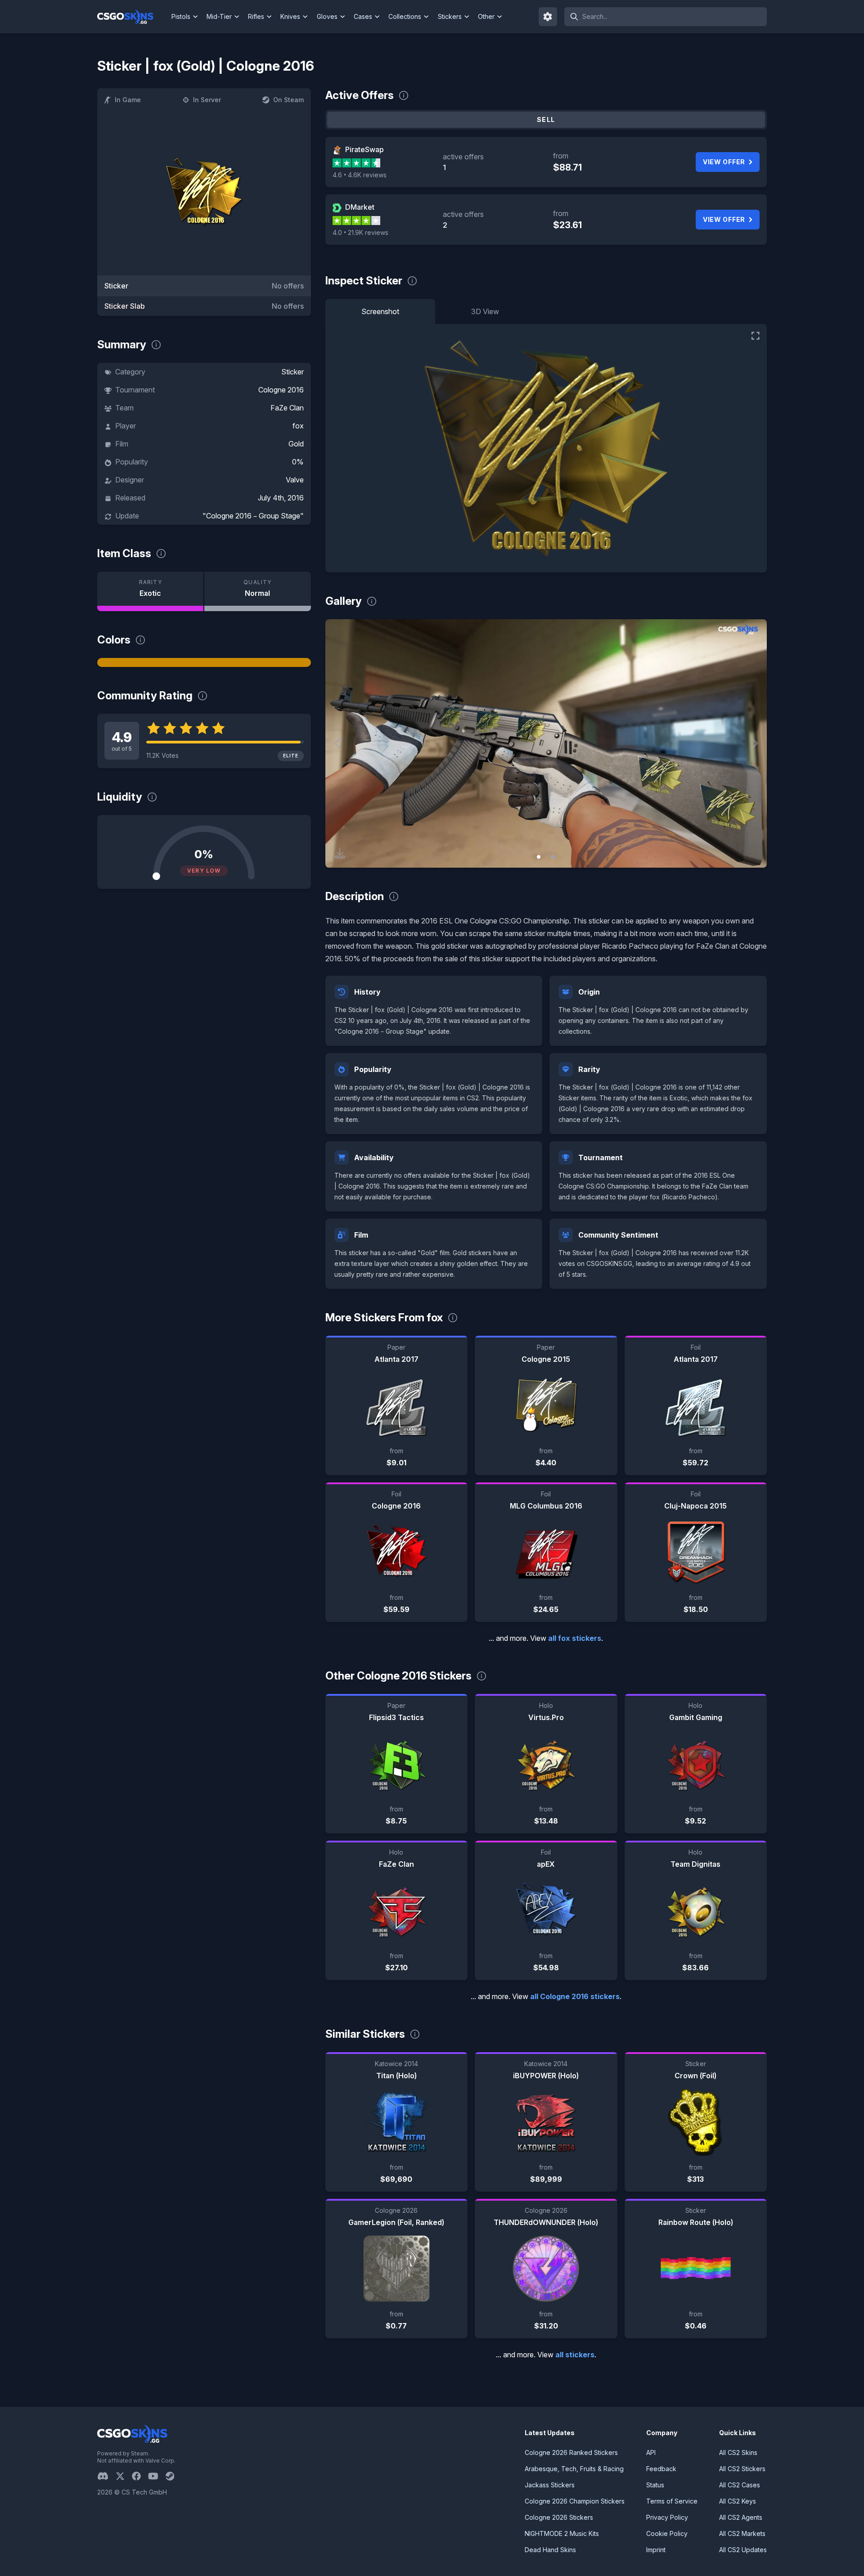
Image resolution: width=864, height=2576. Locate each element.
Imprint (656, 2550)
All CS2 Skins (738, 2452)
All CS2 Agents (741, 2517)
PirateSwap (364, 149)
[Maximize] (756, 336)
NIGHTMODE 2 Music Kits (562, 2533)
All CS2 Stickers (742, 2469)
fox (298, 426)
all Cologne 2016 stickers (575, 1996)
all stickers (575, 2355)
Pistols (181, 16)
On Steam (288, 100)
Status (655, 2485)
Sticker (292, 372)
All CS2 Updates (743, 2550)
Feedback (661, 2469)
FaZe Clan (287, 408)
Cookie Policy (667, 2533)
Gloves (327, 16)
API (651, 2452)
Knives (290, 16)
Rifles (256, 16)
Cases (363, 16)
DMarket (360, 207)
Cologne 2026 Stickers (559, 2517)
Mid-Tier (219, 16)
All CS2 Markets (742, 2533)
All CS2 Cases (740, 2485)
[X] (124, 2476)
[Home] (133, 17)
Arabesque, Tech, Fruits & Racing (574, 2469)
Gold (296, 444)
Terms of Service (672, 2501)
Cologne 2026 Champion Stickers (575, 2501)
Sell (546, 119)
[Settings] (548, 17)
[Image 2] (553, 857)
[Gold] (204, 662)
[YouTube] (157, 2476)
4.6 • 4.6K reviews (360, 175)
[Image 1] (539, 857)
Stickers (450, 16)
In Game (128, 100)
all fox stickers (575, 1638)
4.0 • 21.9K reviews (360, 232)
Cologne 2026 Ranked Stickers (571, 2452)
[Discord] (106, 2476)
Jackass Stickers (550, 2485)
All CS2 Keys (738, 2501)
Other (486, 16)
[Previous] (339, 743)
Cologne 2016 (281, 390)
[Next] (753, 743)
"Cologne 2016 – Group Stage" (253, 516)
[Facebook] (140, 2476)
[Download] (340, 853)
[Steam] (173, 2476)
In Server (207, 100)
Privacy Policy (667, 2517)
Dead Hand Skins (550, 2550)
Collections (405, 16)
